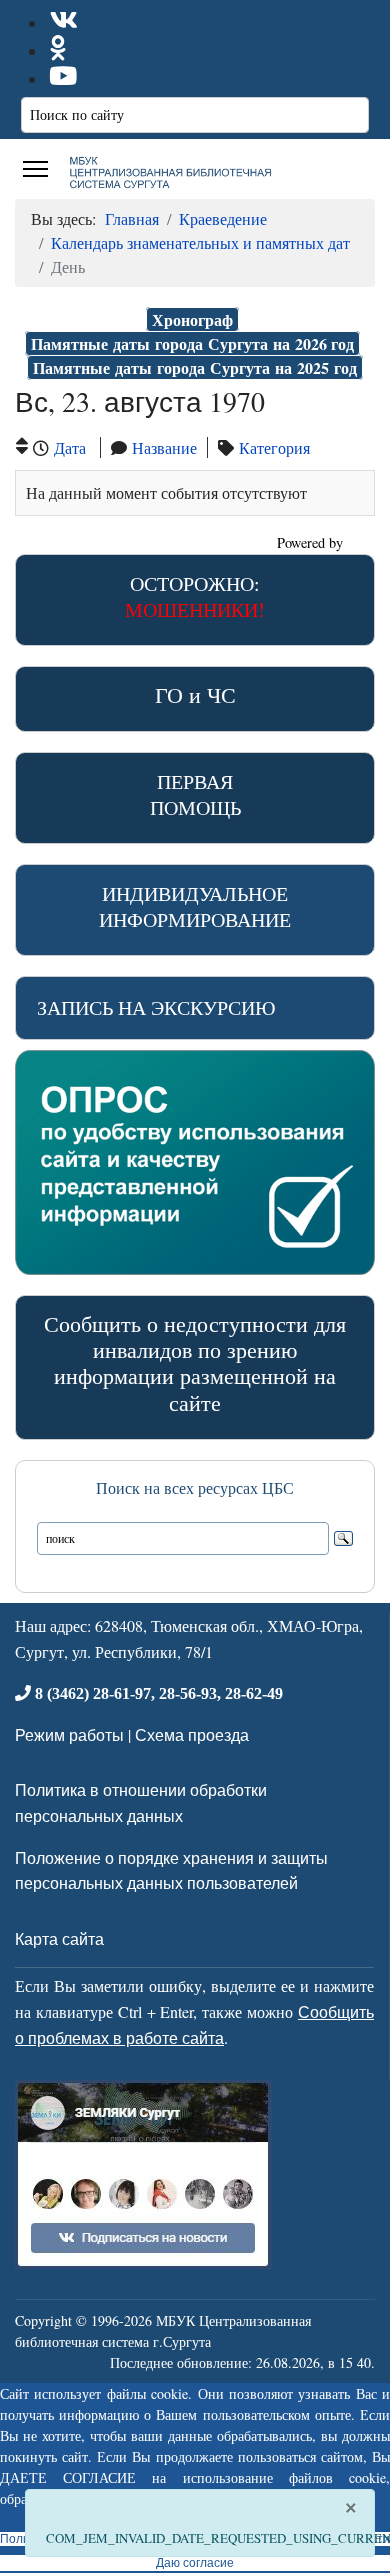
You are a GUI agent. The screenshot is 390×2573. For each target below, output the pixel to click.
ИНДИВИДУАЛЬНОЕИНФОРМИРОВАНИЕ (195, 906)
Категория (274, 447)
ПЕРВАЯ (195, 794)
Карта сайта (59, 1938)
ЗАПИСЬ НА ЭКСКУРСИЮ (156, 1007)
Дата (70, 447)
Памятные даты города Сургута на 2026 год (192, 343)
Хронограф (192, 319)
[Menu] (35, 169)
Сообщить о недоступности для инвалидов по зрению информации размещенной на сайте (195, 1363)
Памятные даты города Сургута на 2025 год (195, 367)
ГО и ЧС (195, 694)
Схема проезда (192, 1734)
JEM (361, 542)
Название (164, 447)
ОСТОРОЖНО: (195, 596)
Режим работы (69, 1734)
